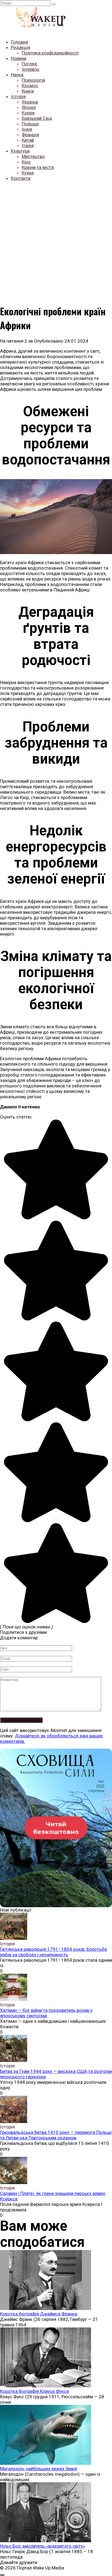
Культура (20, 151)
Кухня (28, 173)
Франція (30, 135)
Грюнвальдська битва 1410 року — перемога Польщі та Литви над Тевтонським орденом (56, 2135)
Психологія (33, 80)
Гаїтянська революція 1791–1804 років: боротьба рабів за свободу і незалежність (53, 1952)
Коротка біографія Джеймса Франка (39, 2314)
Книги (28, 91)
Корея (28, 113)
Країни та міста (38, 167)
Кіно (26, 162)
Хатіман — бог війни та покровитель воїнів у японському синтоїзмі (46, 2013)
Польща (30, 124)
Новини (19, 58)
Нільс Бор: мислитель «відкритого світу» (43, 2546)
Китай (28, 140)
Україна (30, 102)
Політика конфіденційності (50, 53)
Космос (30, 86)
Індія (27, 129)
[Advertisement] (56, 242)
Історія (18, 96)
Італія (28, 146)
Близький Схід (37, 118)
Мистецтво (33, 156)
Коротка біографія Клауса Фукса (34, 2391)
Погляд (29, 64)
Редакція (21, 47)
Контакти (21, 178)
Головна (19, 42)
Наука (17, 75)
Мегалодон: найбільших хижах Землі (39, 2469)
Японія (29, 107)
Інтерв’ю (31, 69)
